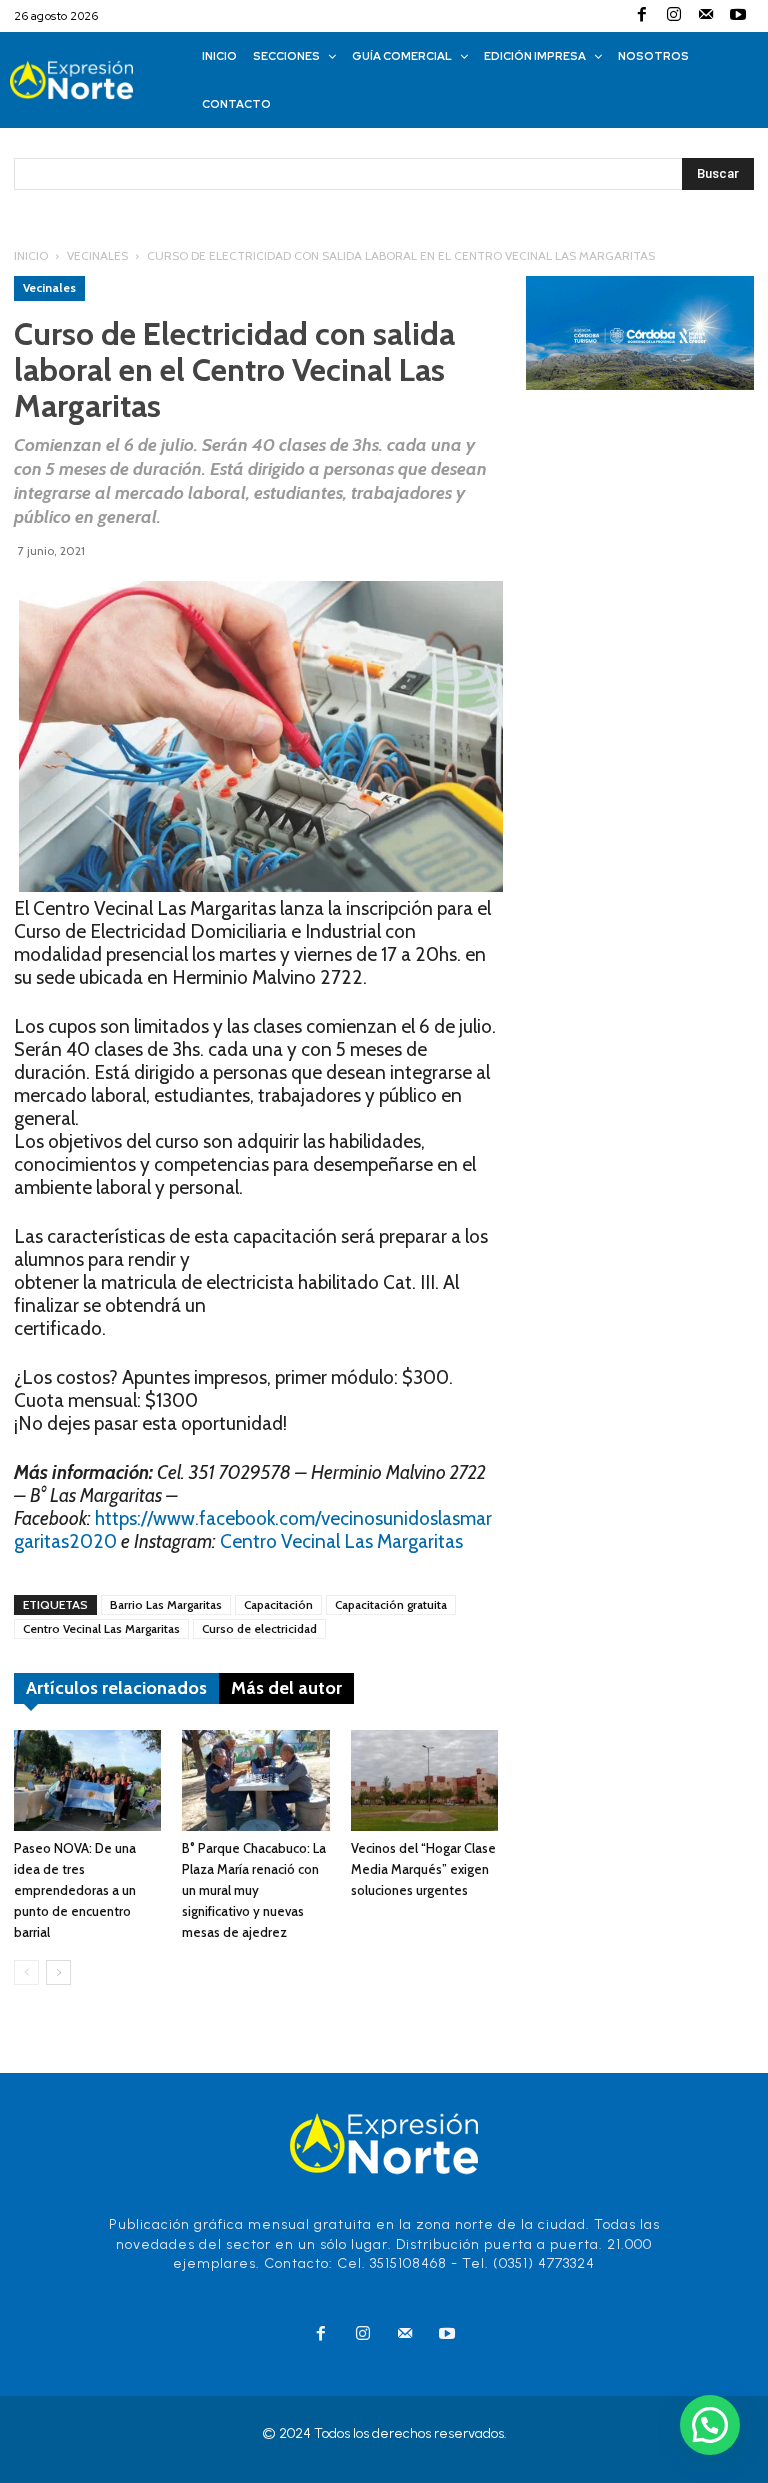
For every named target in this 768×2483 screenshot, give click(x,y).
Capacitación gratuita (391, 1604)
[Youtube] (738, 16)
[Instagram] (674, 16)
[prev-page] (26, 1972)
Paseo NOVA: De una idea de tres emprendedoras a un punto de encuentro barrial (75, 1890)
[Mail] (706, 16)
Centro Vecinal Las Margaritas (341, 1541)
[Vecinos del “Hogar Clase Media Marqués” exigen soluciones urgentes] (424, 1780)
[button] (710, 2425)
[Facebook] (642, 16)
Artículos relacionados (116, 1688)
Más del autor (286, 1688)
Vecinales (97, 255)
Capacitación (278, 1604)
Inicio (31, 255)
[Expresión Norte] (92, 80)
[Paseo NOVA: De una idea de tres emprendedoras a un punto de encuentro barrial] (87, 1780)
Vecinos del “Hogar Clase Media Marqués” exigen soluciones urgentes (423, 1869)
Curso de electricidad (259, 1628)
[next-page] (58, 1972)
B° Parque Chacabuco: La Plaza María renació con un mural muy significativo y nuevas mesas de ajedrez (254, 1890)
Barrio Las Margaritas (166, 1604)
